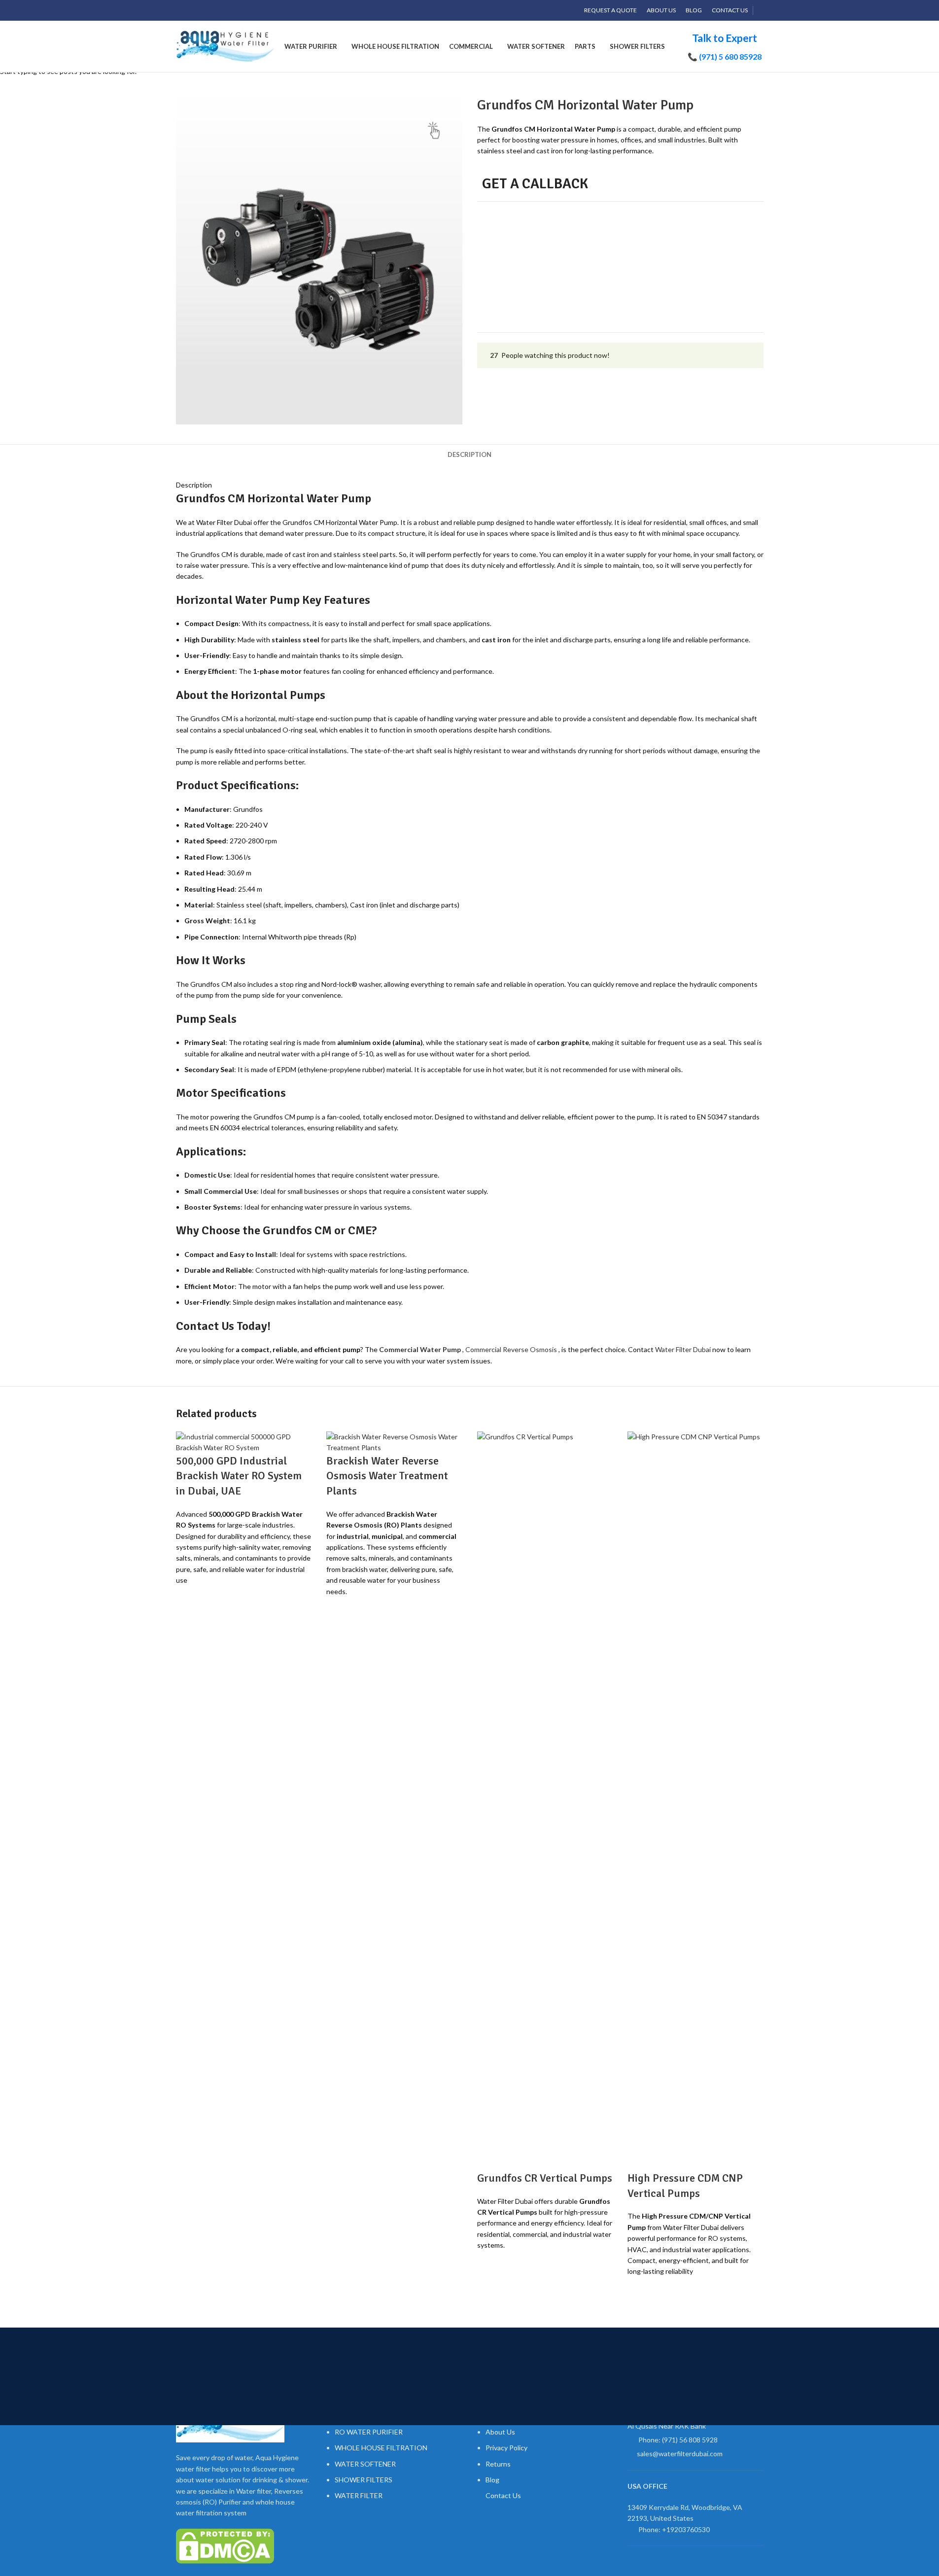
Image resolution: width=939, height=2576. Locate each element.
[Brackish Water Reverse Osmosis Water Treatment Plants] (394, 1442)
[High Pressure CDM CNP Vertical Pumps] (696, 1800)
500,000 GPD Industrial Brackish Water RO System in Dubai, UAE (239, 1476)
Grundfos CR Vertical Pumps (545, 2178)
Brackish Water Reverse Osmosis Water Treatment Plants (387, 1476)
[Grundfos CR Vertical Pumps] (545, 1800)
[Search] (761, 10)
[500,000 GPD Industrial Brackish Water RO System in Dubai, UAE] (244, 1442)
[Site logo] (225, 46)
